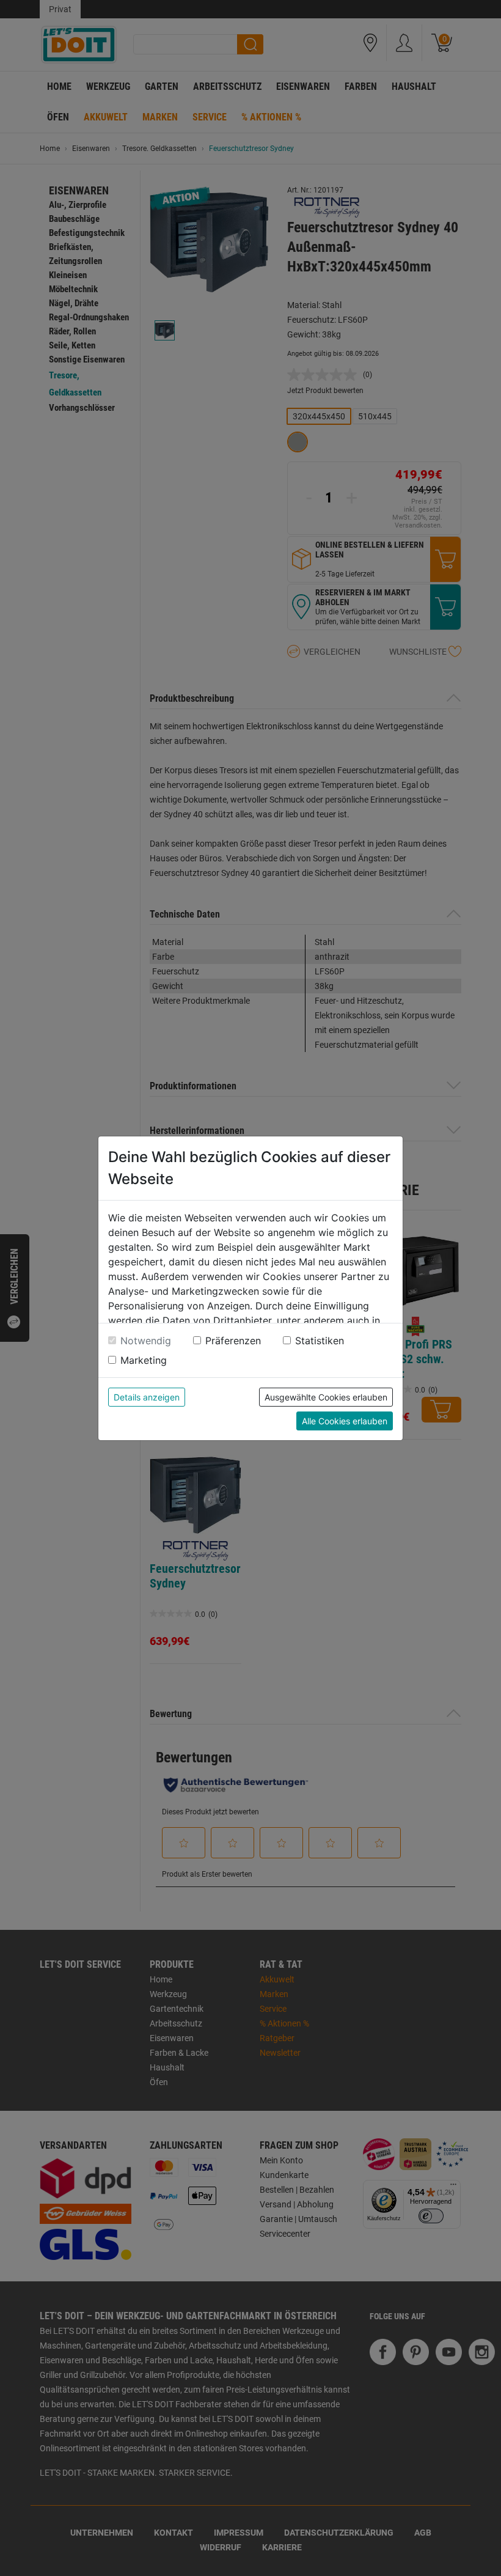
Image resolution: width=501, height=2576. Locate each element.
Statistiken (320, 1341)
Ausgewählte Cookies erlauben (326, 1397)
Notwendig (146, 1341)
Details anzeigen (147, 1397)
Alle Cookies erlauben (345, 1421)
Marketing (144, 1360)
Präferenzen (233, 1341)
